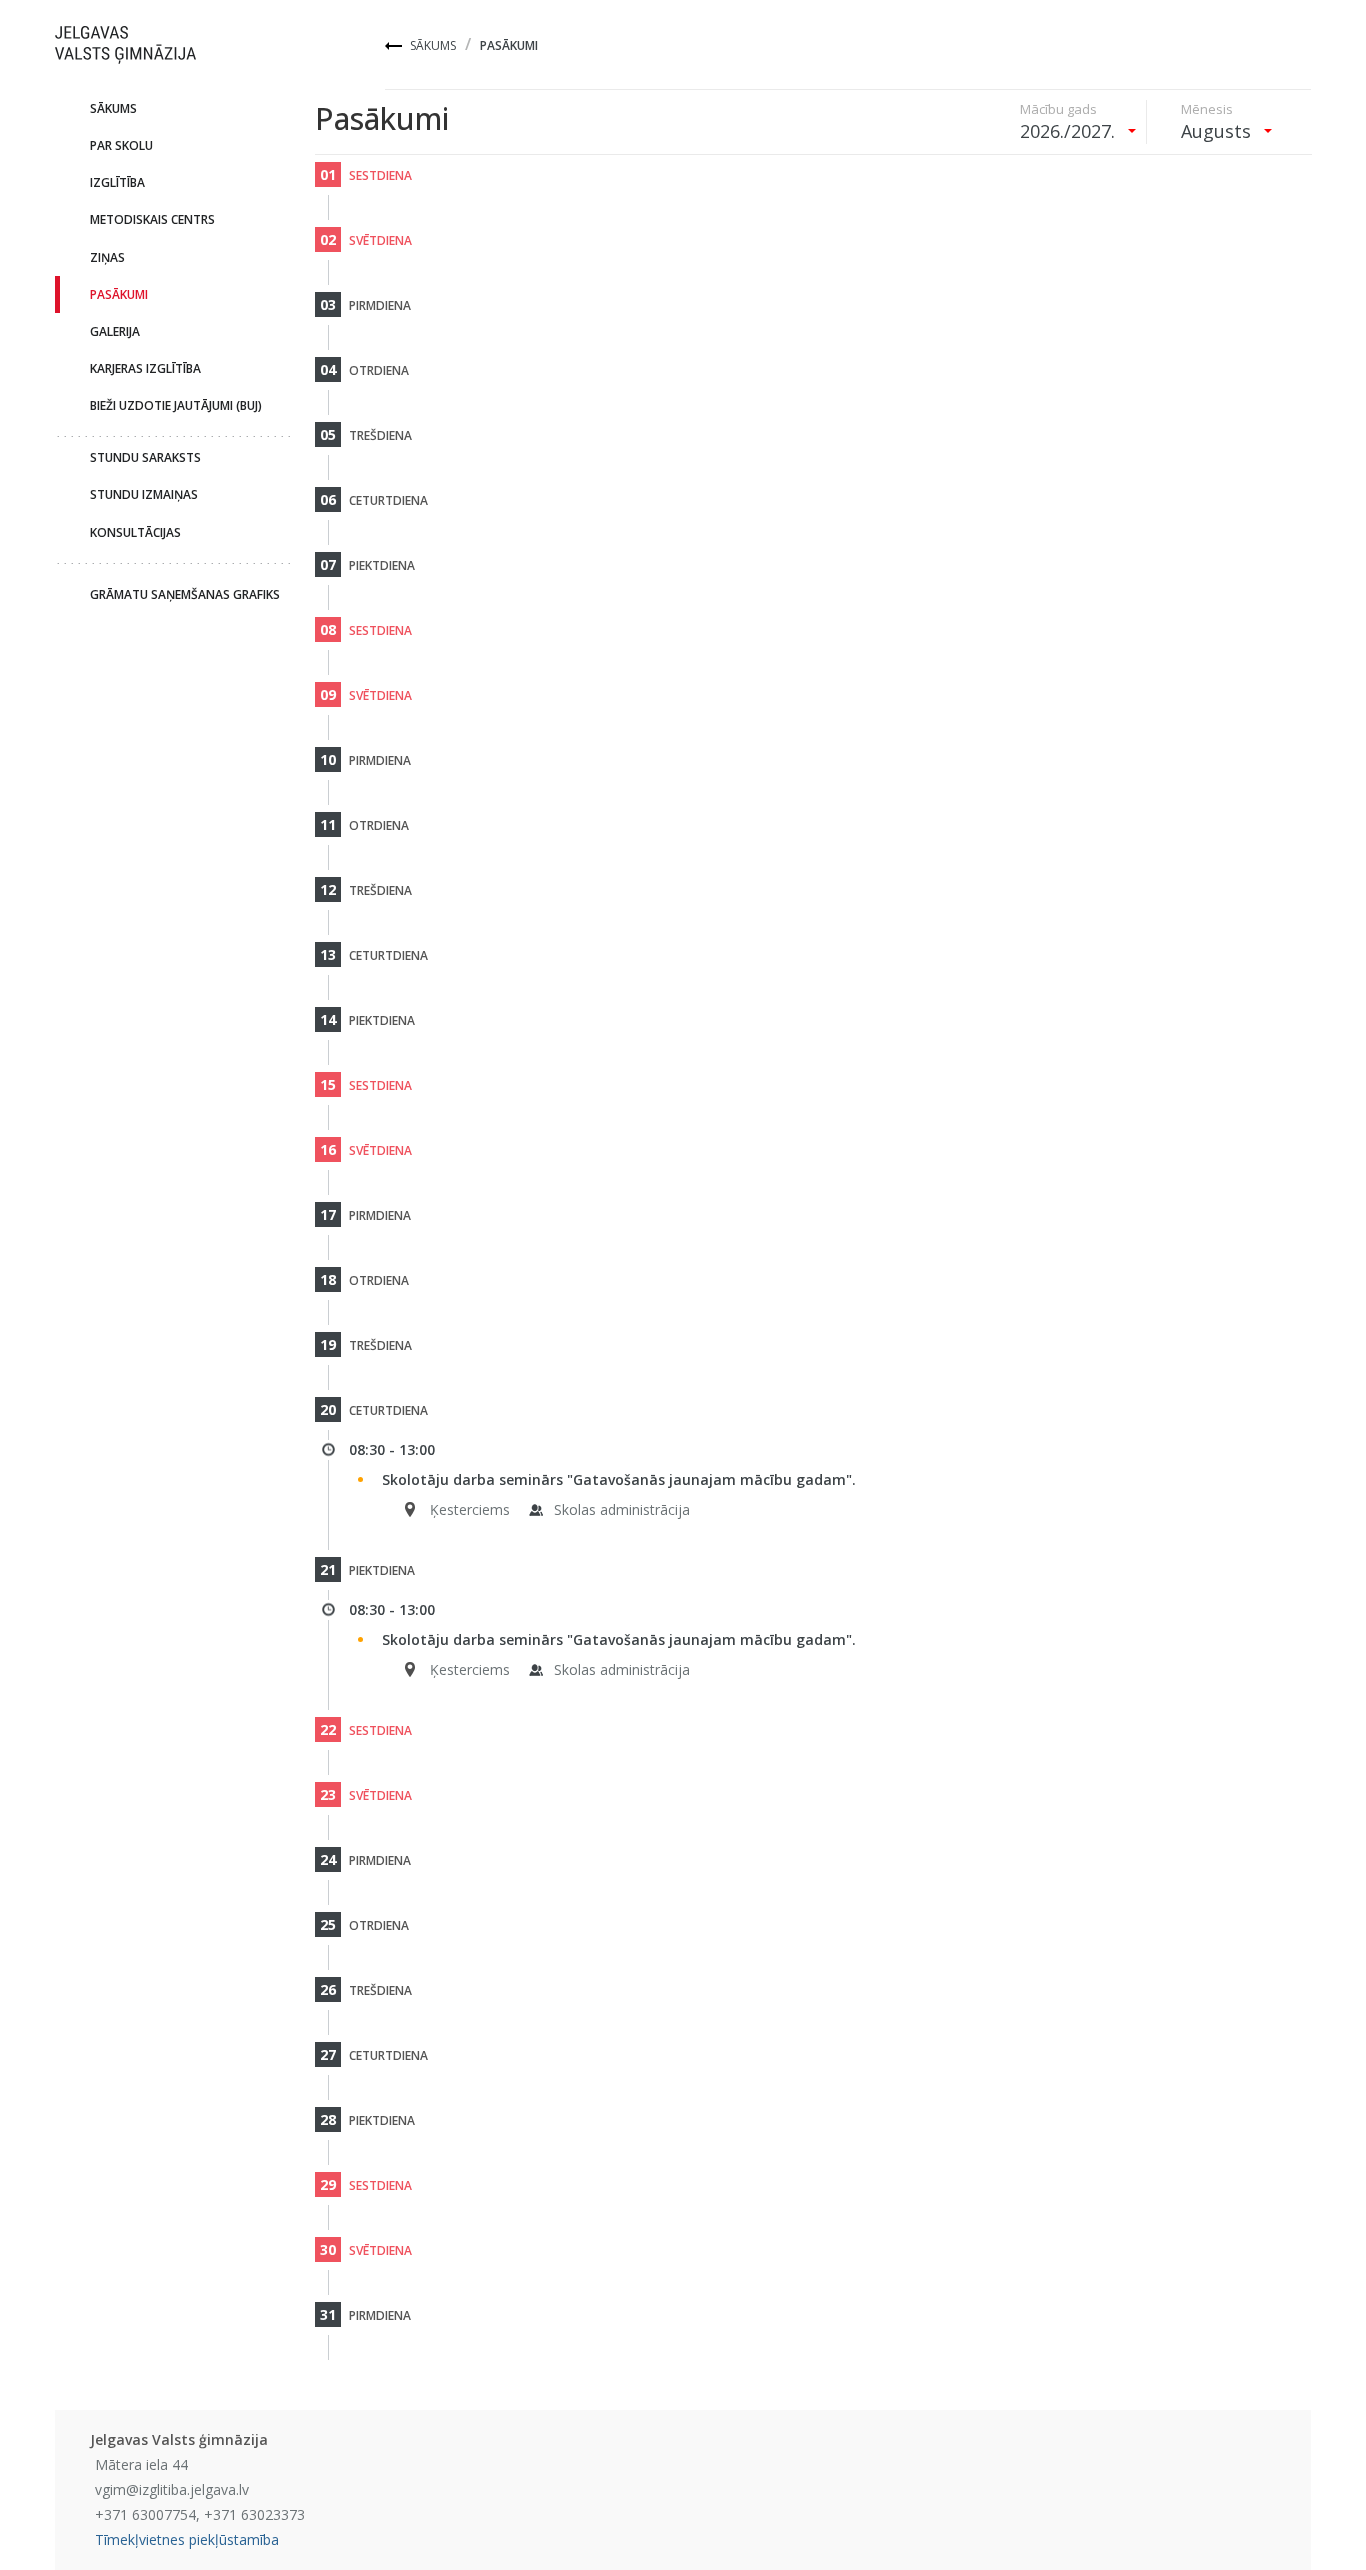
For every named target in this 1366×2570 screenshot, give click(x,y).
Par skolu (121, 145)
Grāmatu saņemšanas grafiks (185, 594)
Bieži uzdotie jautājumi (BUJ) (176, 405)
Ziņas (107, 257)
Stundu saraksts (145, 457)
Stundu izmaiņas (144, 494)
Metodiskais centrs (152, 219)
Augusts (1218, 131)
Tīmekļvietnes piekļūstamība (187, 2539)
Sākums (433, 45)
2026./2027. (1070, 131)
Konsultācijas (135, 532)
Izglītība (117, 182)
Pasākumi (119, 294)
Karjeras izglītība (145, 368)
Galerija (115, 331)
